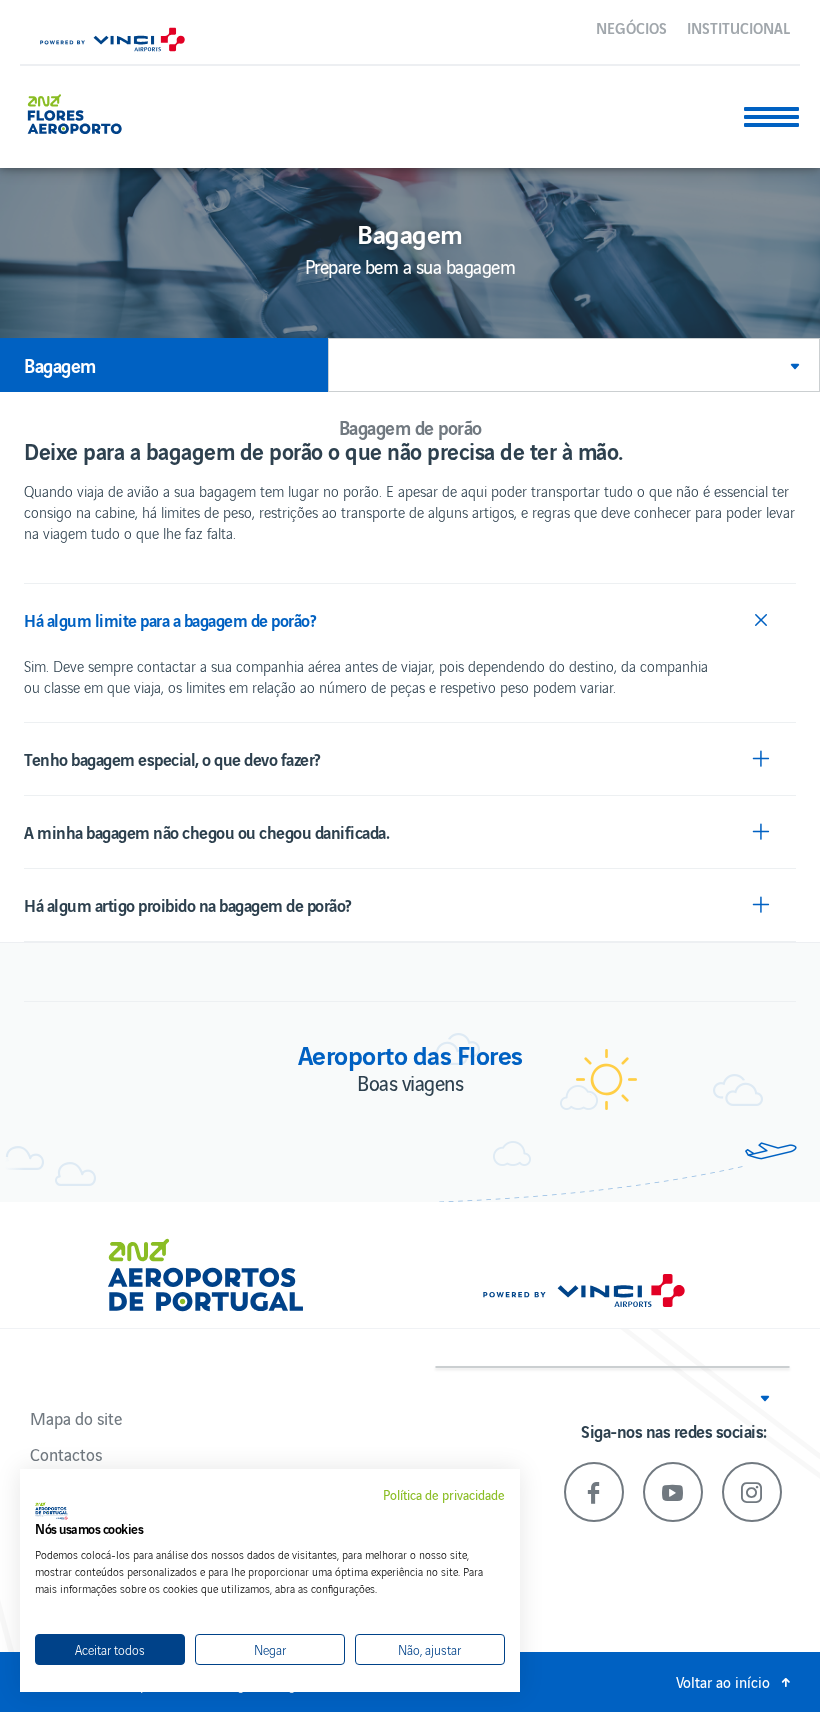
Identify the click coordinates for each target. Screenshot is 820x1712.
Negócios (631, 27)
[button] (574, 365)
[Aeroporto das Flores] (83, 111)
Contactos (66, 1454)
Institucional (738, 27)
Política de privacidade (444, 1495)
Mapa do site (76, 1418)
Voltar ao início (723, 1681)
